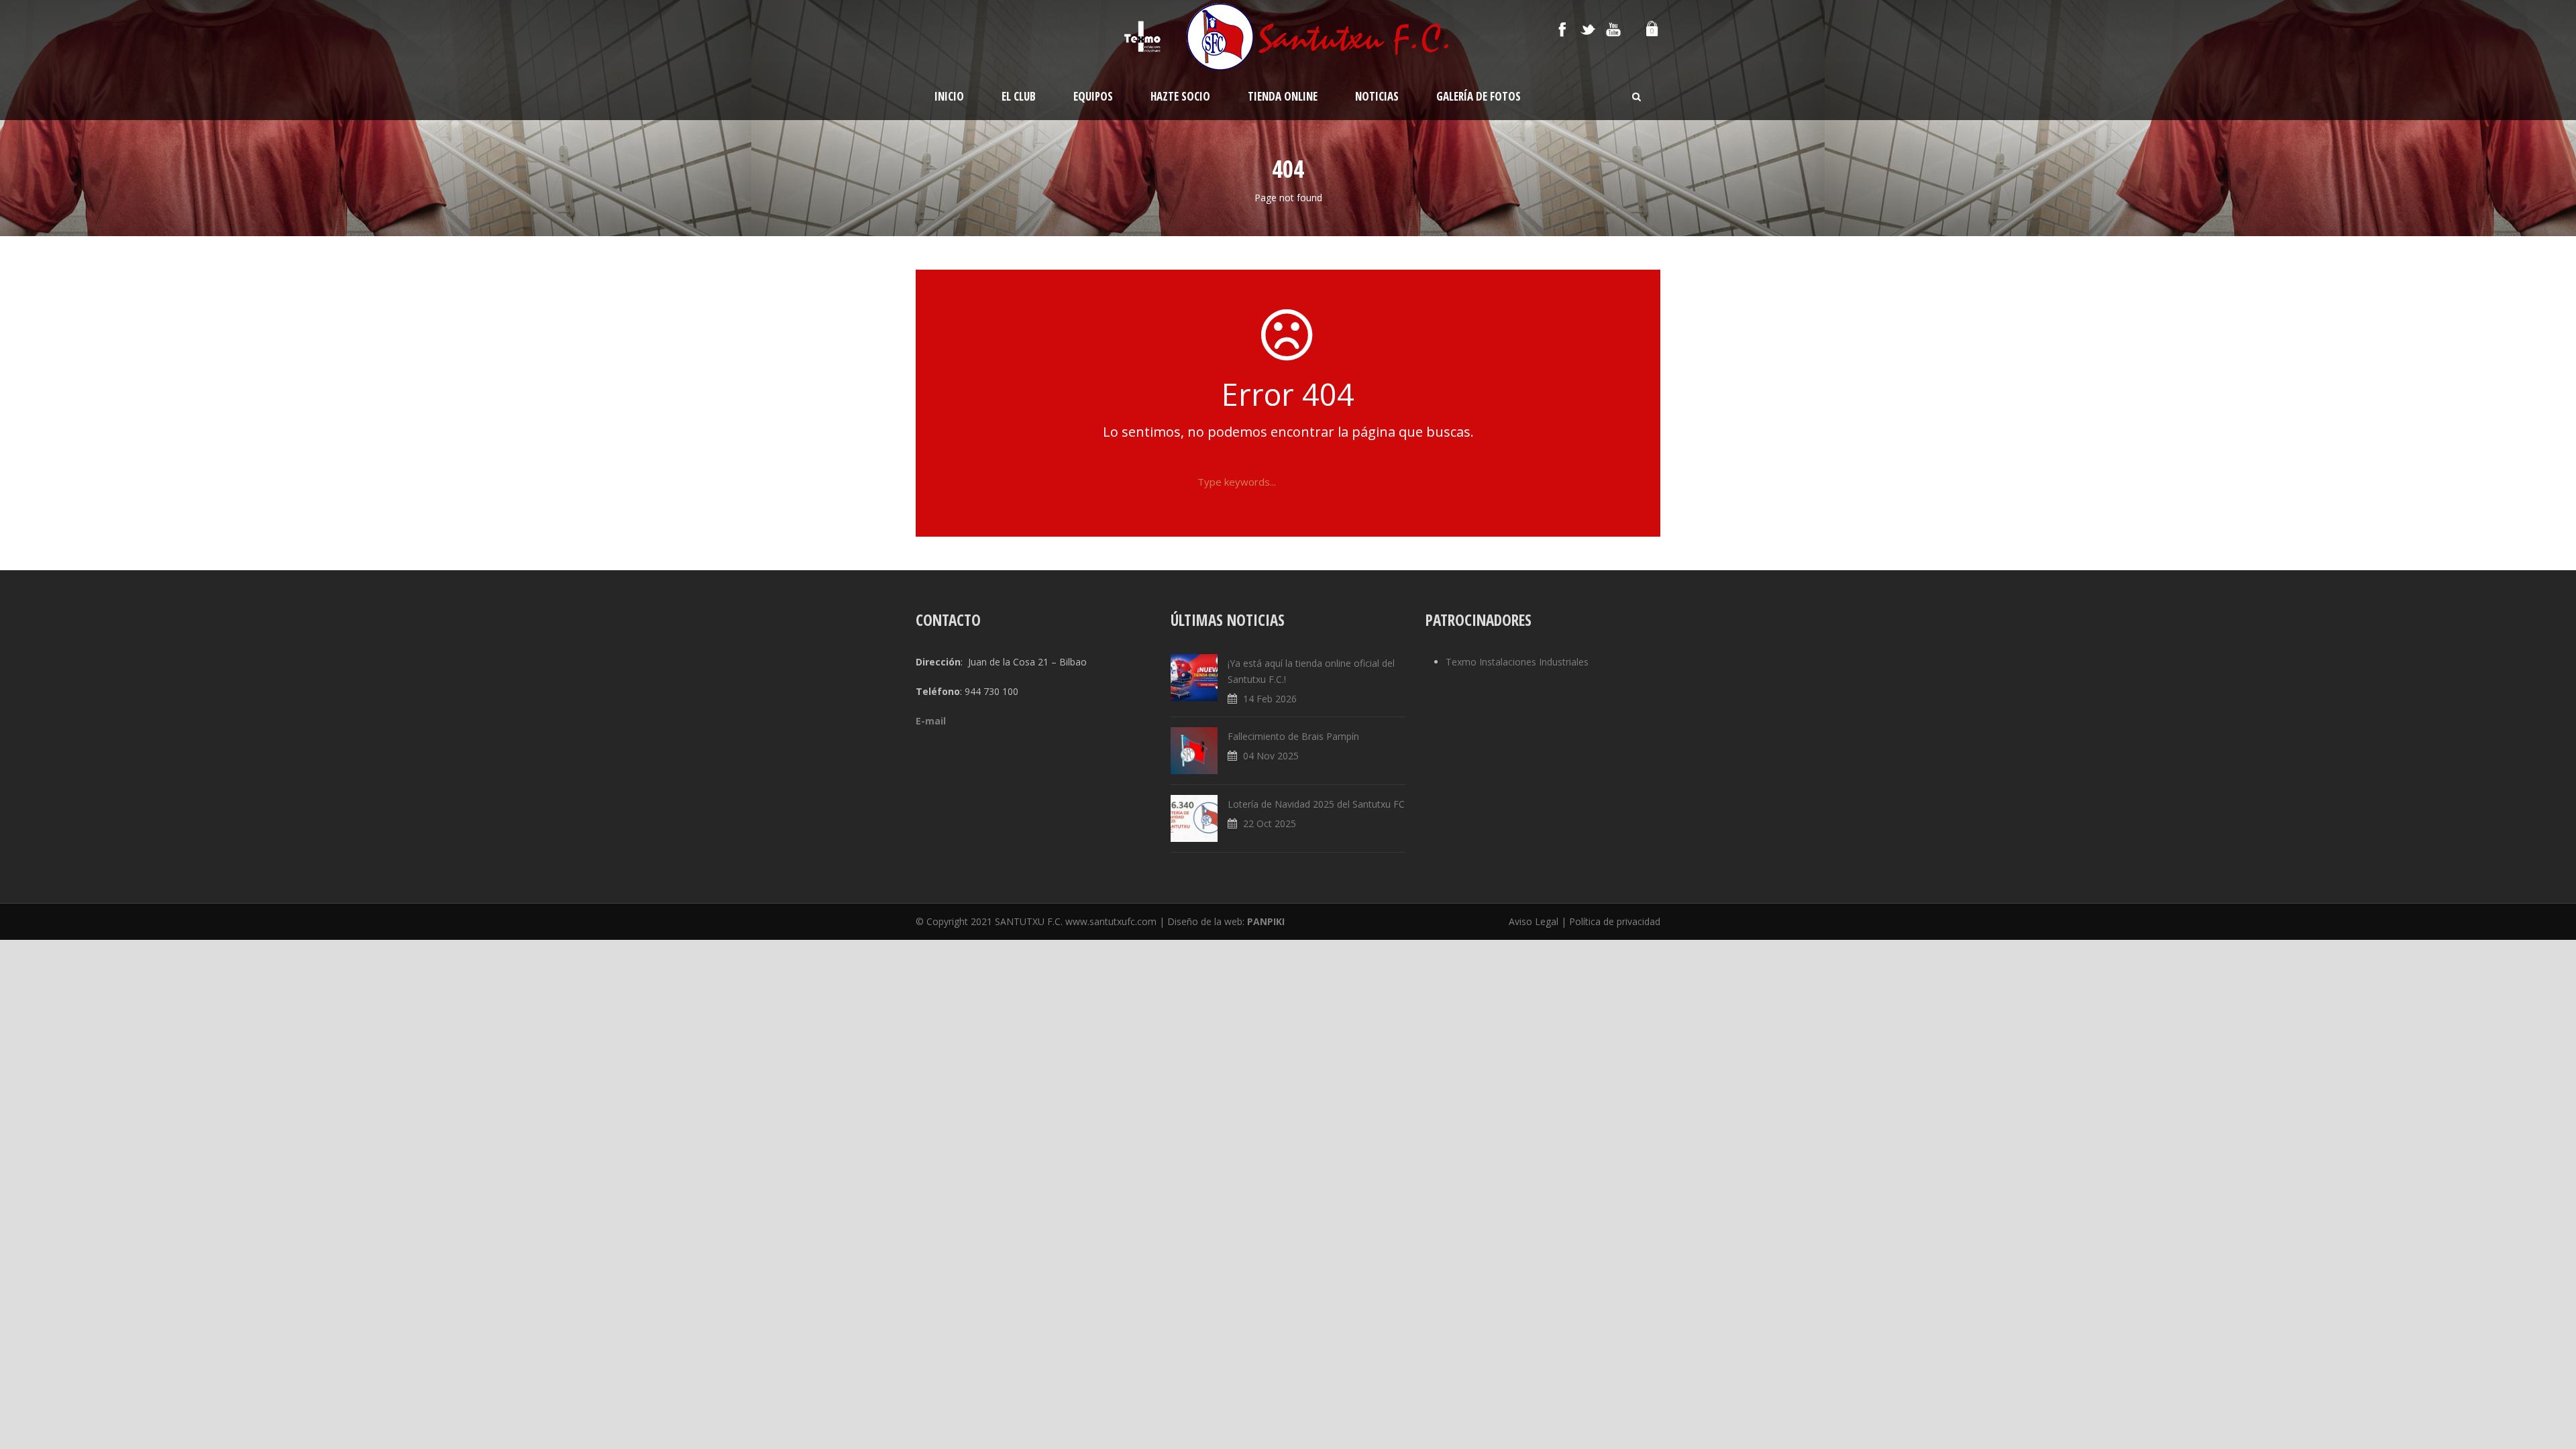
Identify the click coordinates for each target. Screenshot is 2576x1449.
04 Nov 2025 (1271, 756)
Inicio (949, 96)
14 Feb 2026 (1270, 699)
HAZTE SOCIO (1180, 96)
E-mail (931, 721)
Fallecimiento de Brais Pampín (1293, 736)
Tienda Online (1283, 96)
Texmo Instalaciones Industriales (1517, 662)
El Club (1019, 96)
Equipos (1093, 96)
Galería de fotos (1479, 96)
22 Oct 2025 (1270, 823)
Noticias (1377, 96)
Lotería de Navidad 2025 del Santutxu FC (1316, 804)
